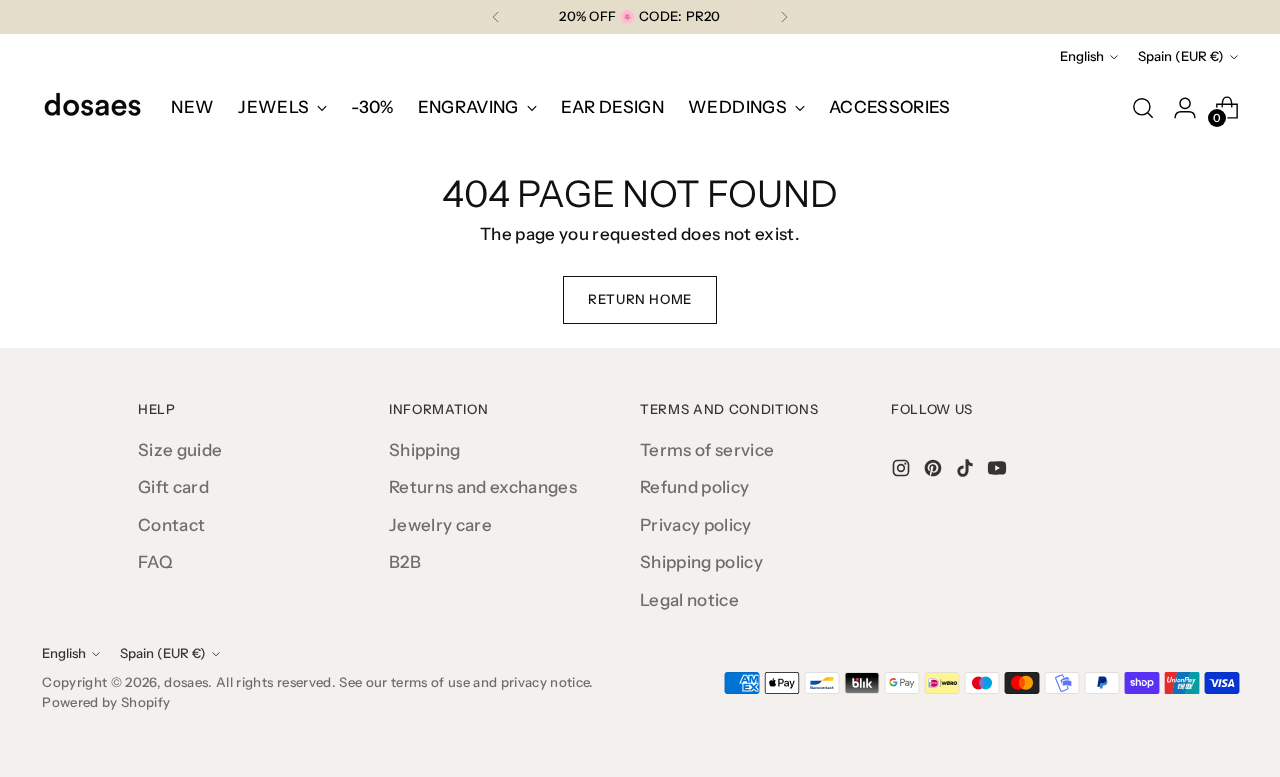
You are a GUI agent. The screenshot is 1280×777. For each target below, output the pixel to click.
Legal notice (689, 600)
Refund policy (694, 487)
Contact (171, 525)
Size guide (180, 450)
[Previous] (496, 17)
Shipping (425, 450)
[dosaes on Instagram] (903, 472)
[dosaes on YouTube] (999, 472)
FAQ (155, 562)
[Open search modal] (1143, 108)
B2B (405, 562)
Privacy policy (696, 525)
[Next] (784, 17)
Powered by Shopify (106, 702)
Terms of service (707, 450)
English (1082, 56)
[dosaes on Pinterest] (935, 472)
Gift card (173, 487)
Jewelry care (440, 525)
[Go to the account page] (1185, 108)
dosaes (186, 682)
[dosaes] (92, 108)
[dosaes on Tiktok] (967, 472)
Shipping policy (701, 562)
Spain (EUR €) (1181, 56)
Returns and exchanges (483, 487)
